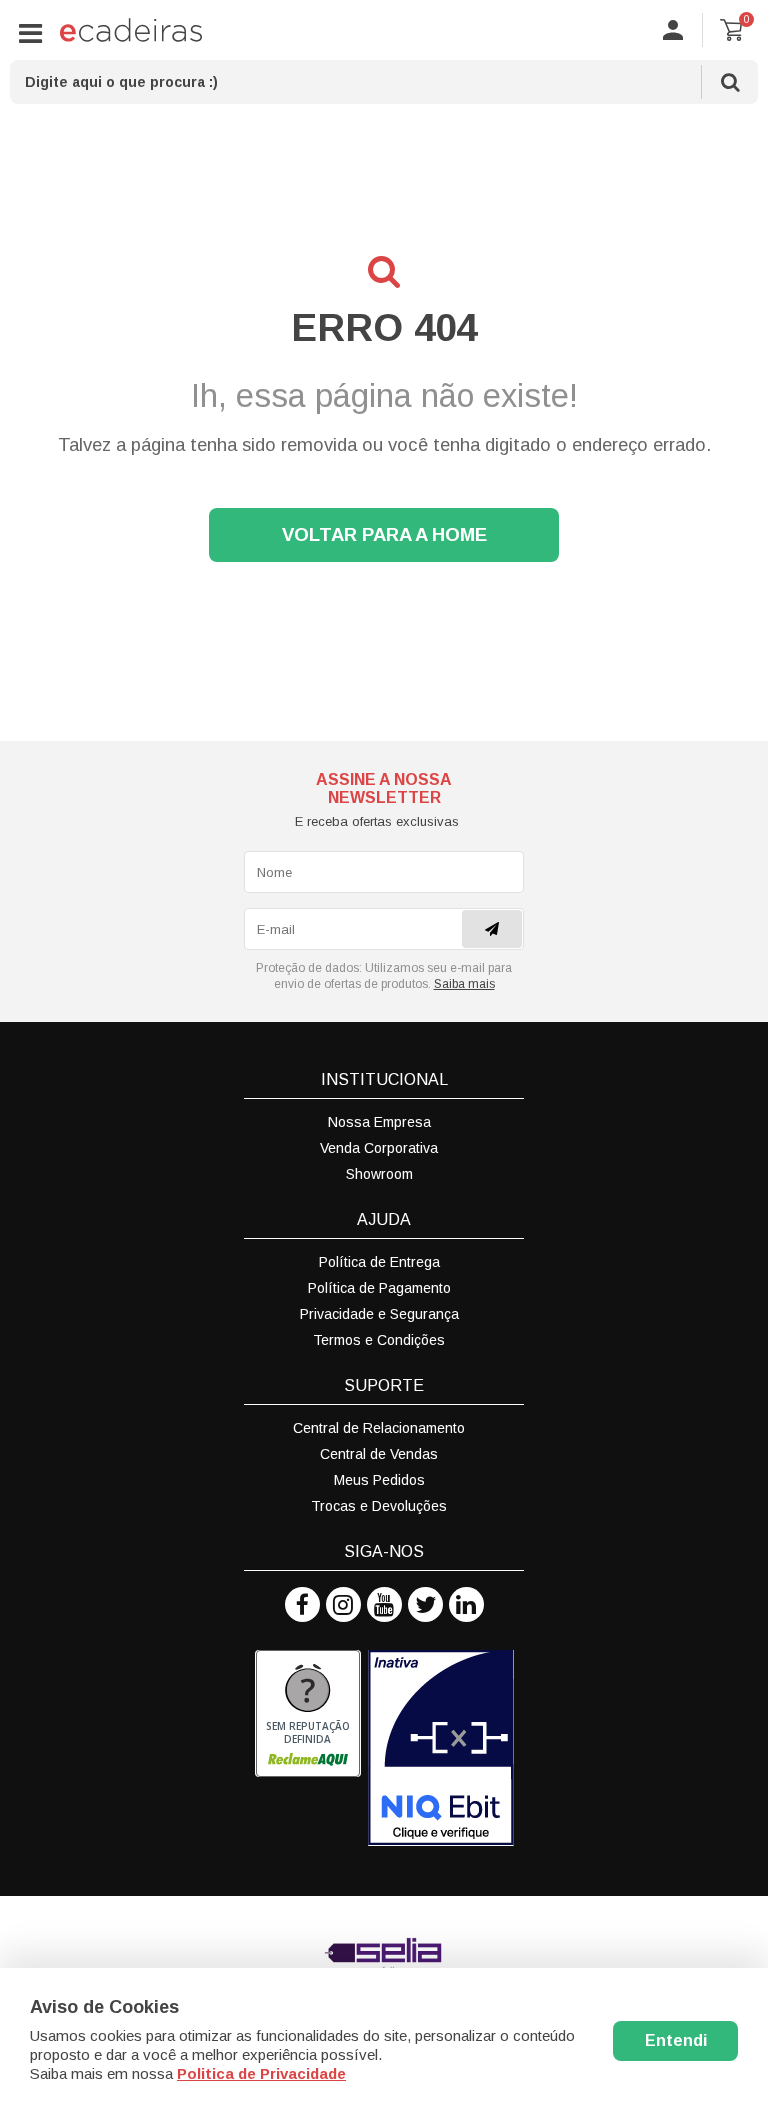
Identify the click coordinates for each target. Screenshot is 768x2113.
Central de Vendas (379, 1454)
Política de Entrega (379, 1262)
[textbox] (384, 82)
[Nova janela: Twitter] (425, 1604)
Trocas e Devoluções (379, 1506)
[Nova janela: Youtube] (384, 1604)
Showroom (379, 1174)
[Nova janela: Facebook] (302, 1604)
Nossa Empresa (379, 1122)
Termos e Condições (379, 1340)
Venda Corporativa (379, 1148)
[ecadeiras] (131, 30)
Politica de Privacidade (261, 2073)
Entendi (676, 2040)
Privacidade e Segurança (379, 1314)
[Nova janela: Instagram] (343, 1604)
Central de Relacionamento (379, 1428)
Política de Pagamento (379, 1288)
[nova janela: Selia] (384, 1956)
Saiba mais (464, 984)
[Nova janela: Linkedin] (466, 1604)
